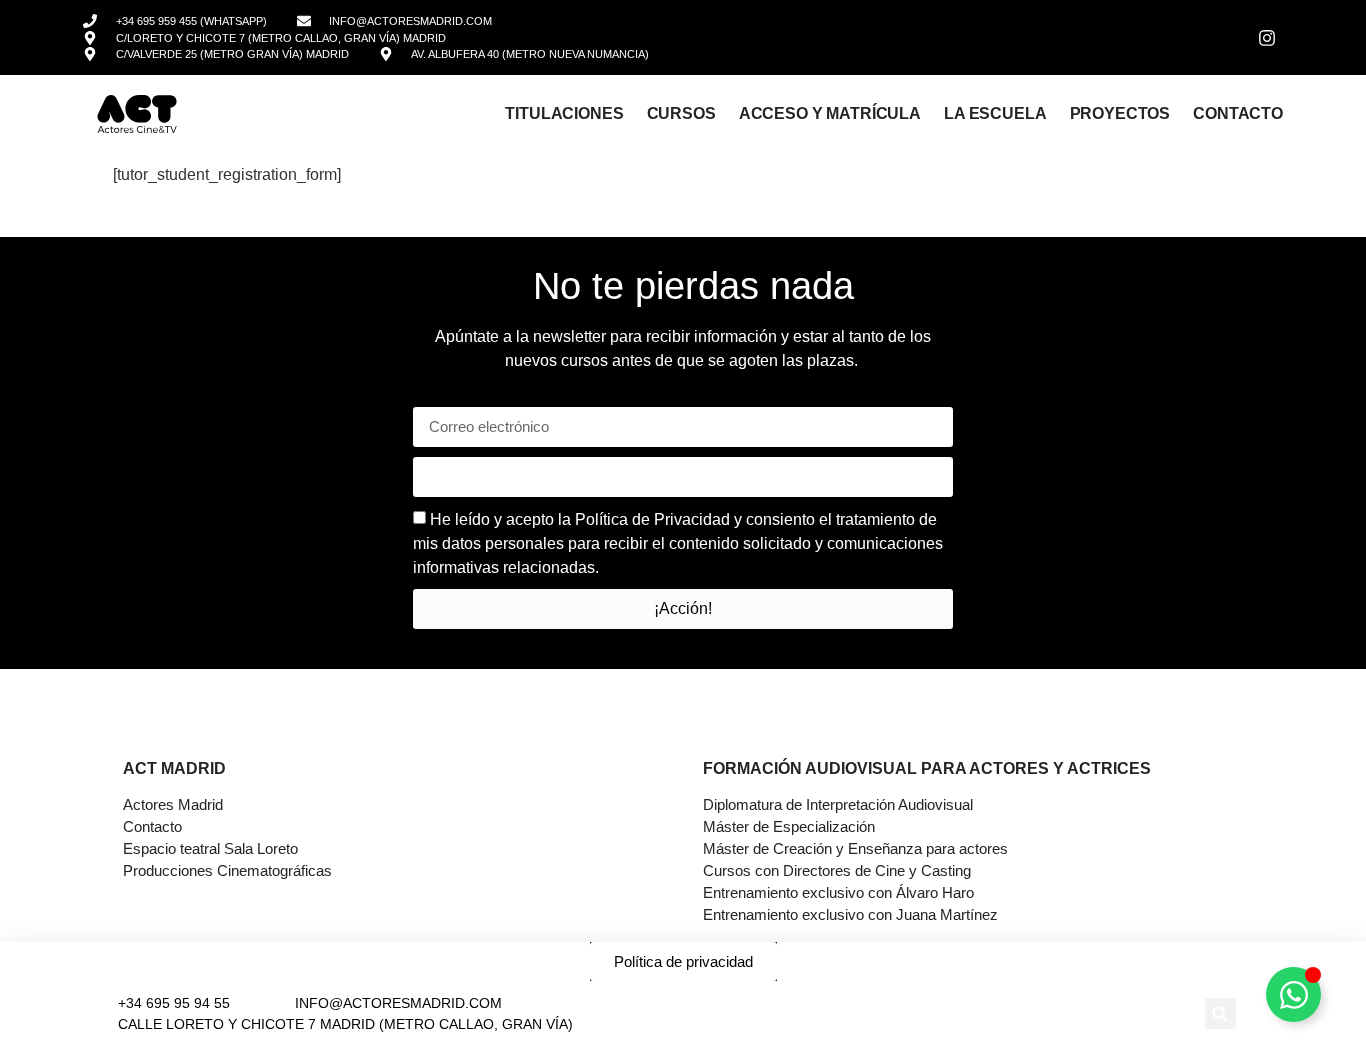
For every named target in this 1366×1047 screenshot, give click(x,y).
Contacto (1238, 113)
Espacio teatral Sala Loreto (210, 848)
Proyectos (1120, 113)
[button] (1220, 1013)
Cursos (681, 113)
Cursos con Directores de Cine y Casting (837, 870)
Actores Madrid (173, 804)
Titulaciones (564, 113)
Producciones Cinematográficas (227, 870)
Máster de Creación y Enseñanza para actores (855, 848)
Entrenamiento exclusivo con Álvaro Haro (838, 892)
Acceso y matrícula (830, 113)
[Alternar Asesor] (1293, 994)
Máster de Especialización (789, 826)
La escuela (995, 113)
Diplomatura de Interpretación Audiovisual (838, 804)
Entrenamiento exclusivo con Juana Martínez (850, 914)
